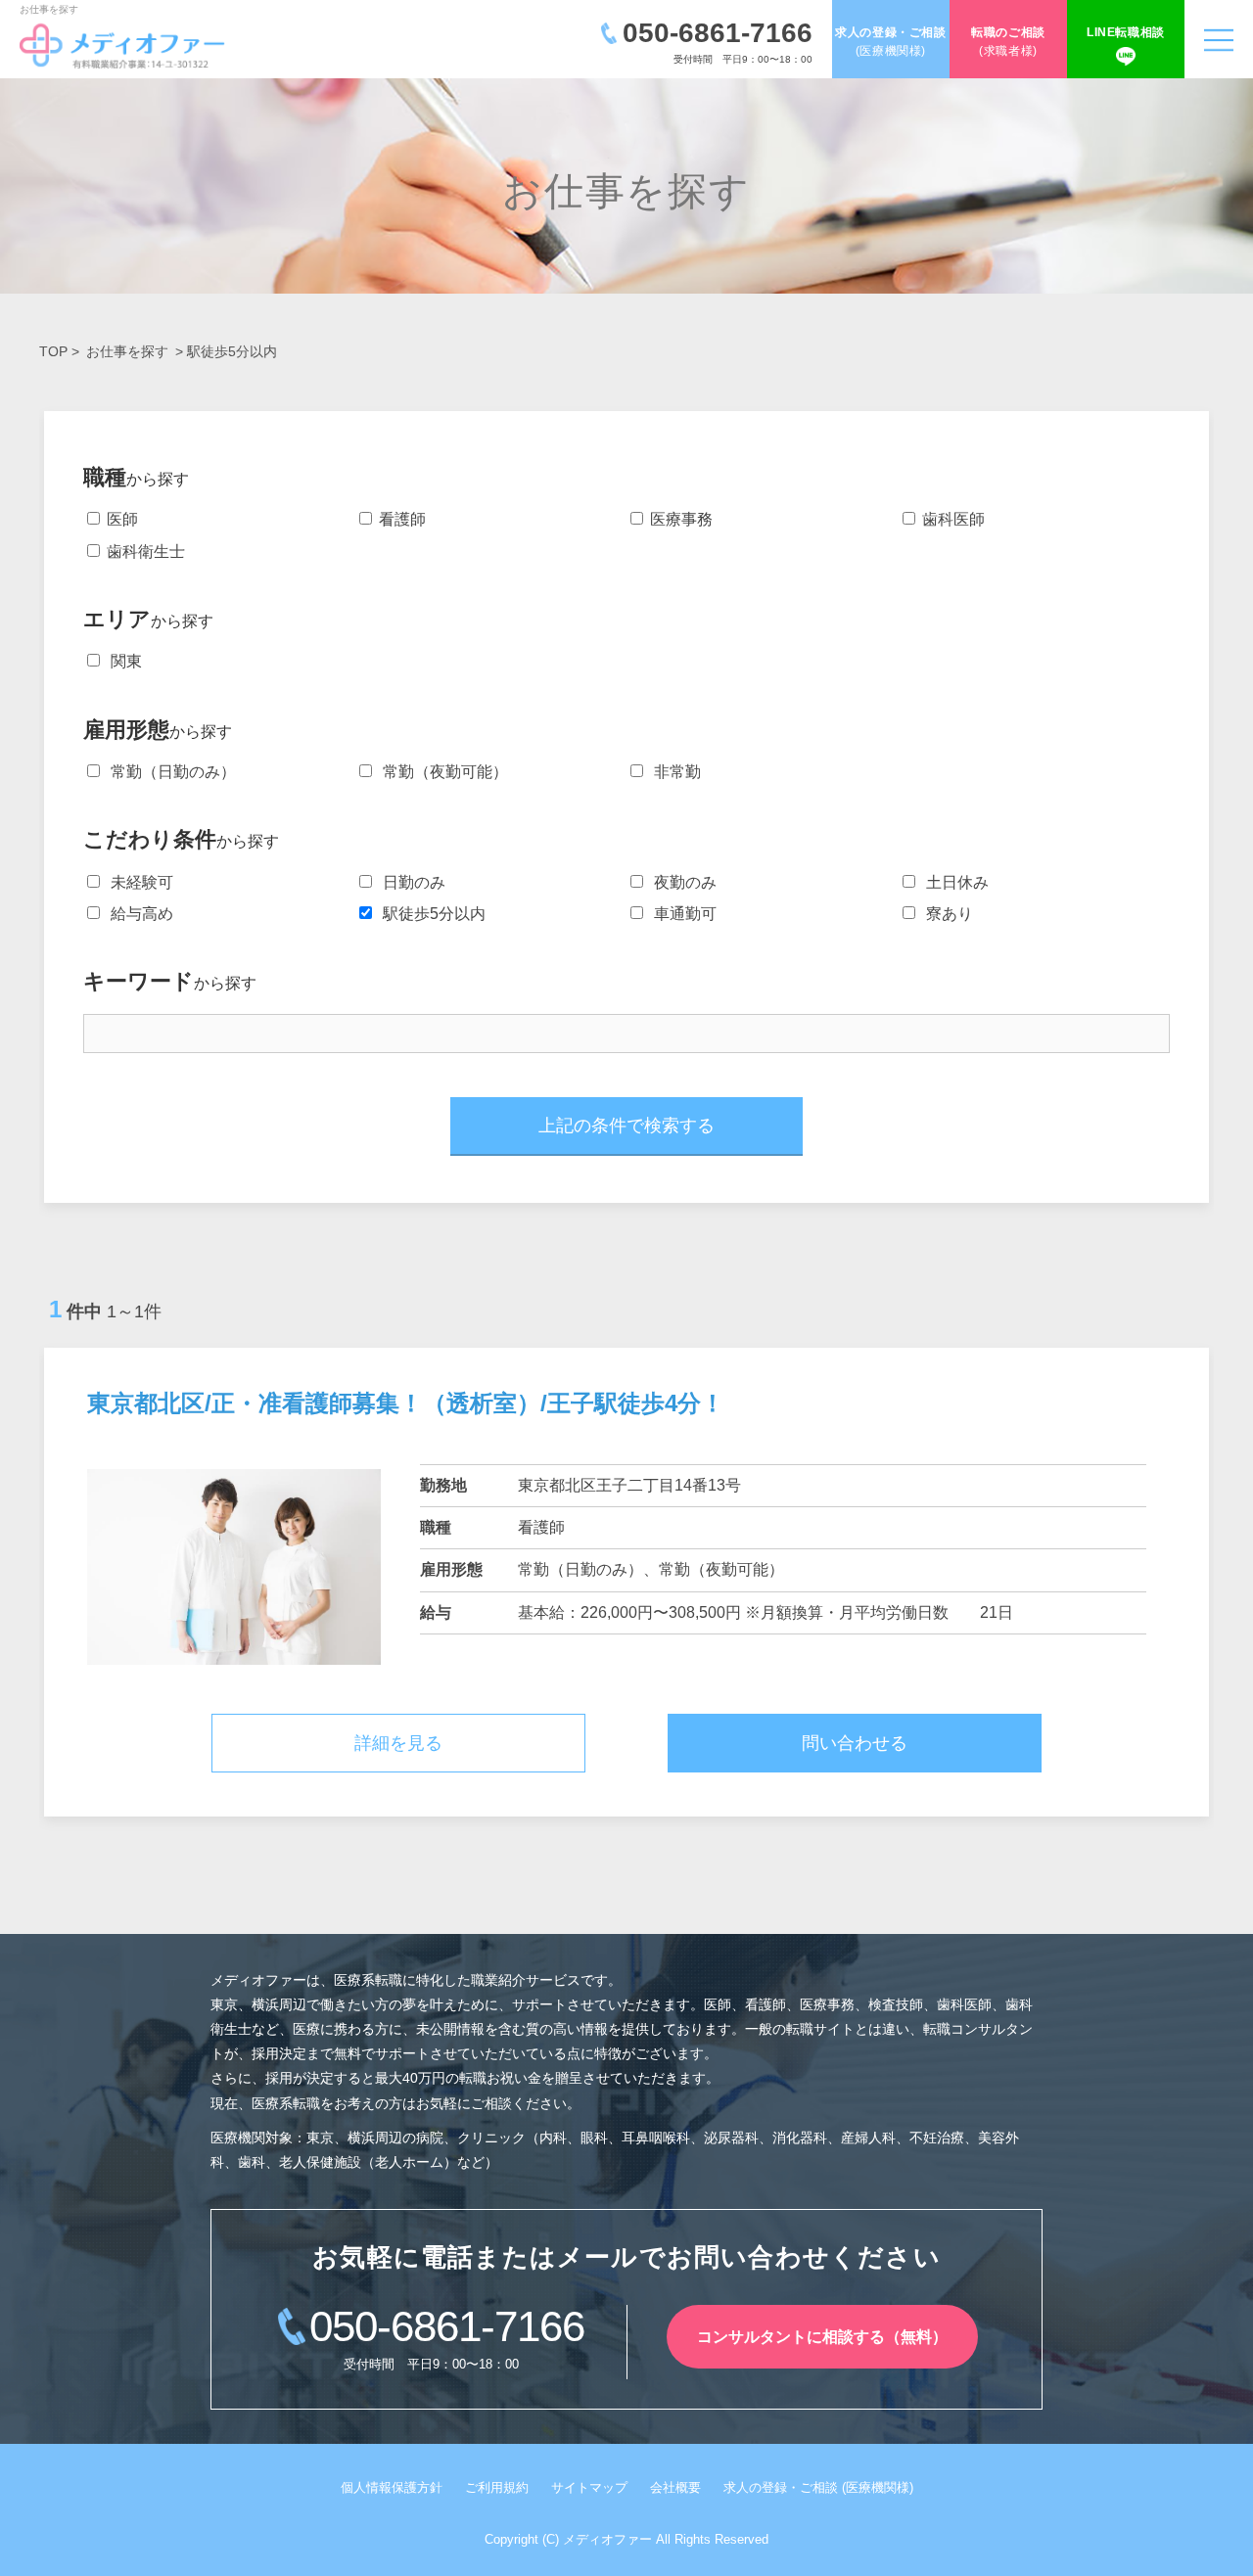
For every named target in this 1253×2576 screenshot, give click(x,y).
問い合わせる (855, 1743)
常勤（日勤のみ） (169, 772)
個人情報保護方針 (392, 2487)
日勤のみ (410, 882)
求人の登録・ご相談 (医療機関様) (818, 2487)
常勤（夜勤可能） (441, 772)
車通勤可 (681, 914)
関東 (122, 661)
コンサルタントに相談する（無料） (822, 2337)
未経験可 (138, 882)
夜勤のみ (681, 882)
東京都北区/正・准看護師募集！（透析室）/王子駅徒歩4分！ (406, 1403)
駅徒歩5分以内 (430, 914)
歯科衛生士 (144, 552)
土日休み (953, 882)
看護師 (400, 519)
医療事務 (679, 519)
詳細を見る (398, 1743)
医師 (120, 519)
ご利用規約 (497, 2487)
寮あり (946, 914)
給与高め (138, 914)
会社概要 (675, 2487)
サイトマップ (589, 2487)
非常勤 (673, 772)
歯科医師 (951, 519)
